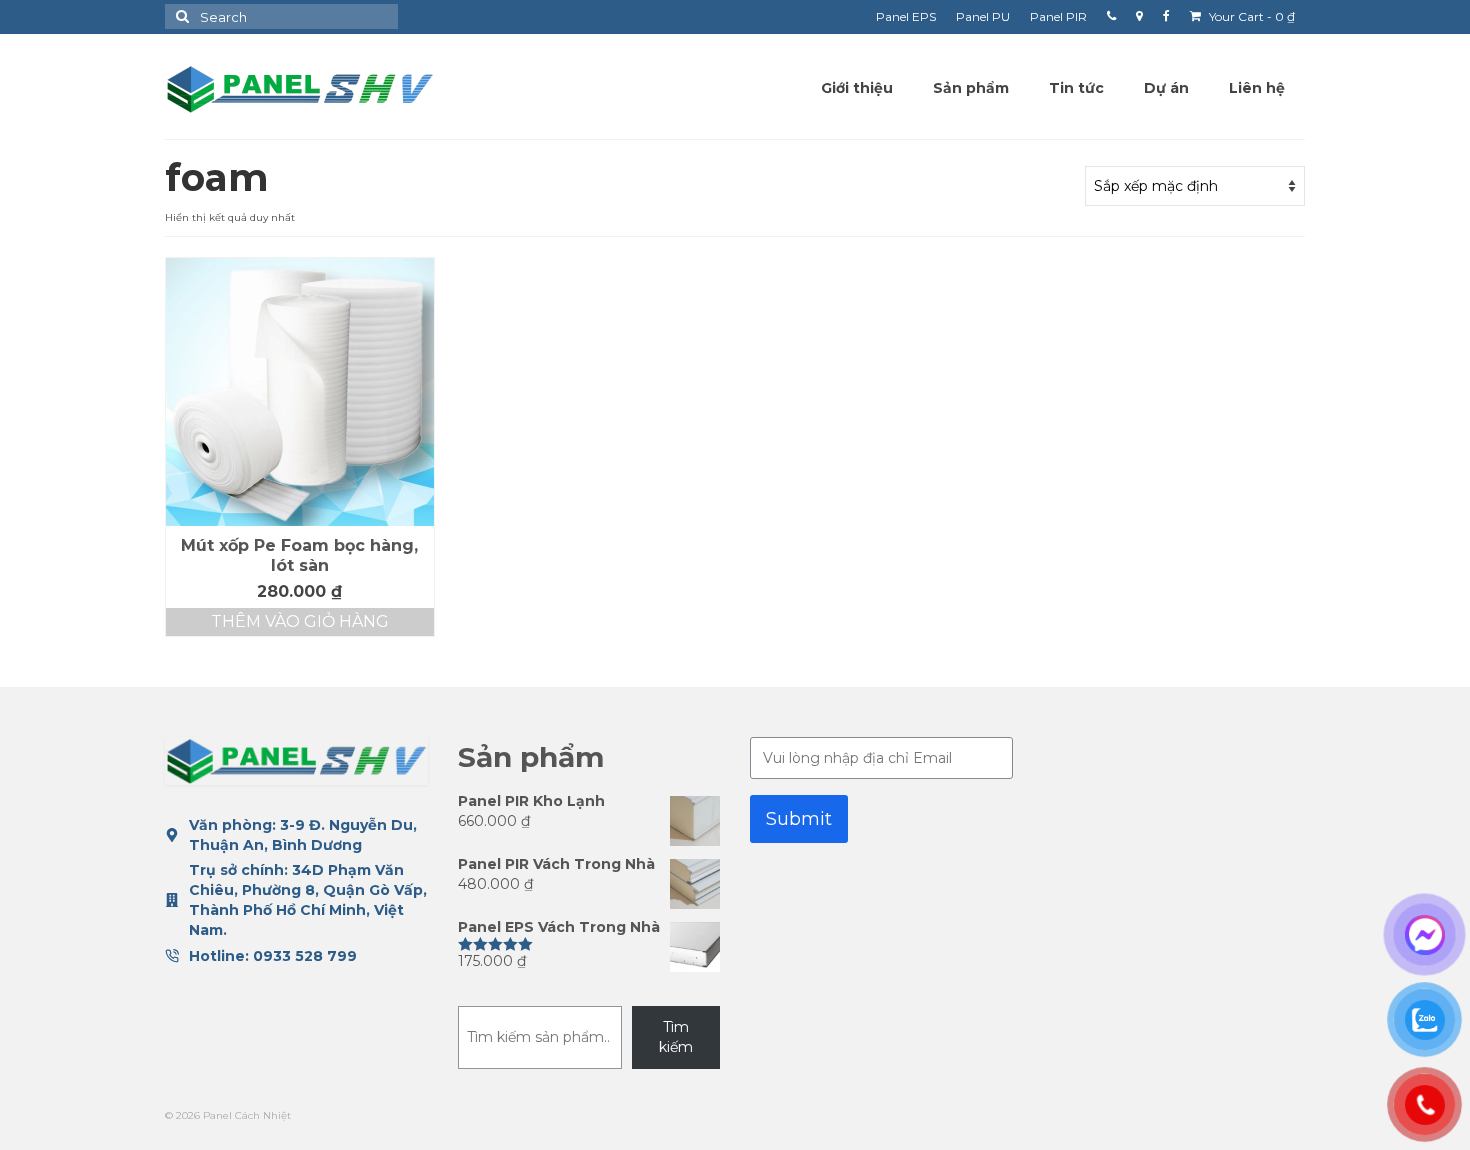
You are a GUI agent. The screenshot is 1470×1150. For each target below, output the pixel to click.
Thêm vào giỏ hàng (300, 621)
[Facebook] (1166, 17)
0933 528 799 (305, 956)
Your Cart (1250, 16)
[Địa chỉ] (1139, 17)
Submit (799, 819)
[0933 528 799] (1111, 17)
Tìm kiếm (676, 1037)
